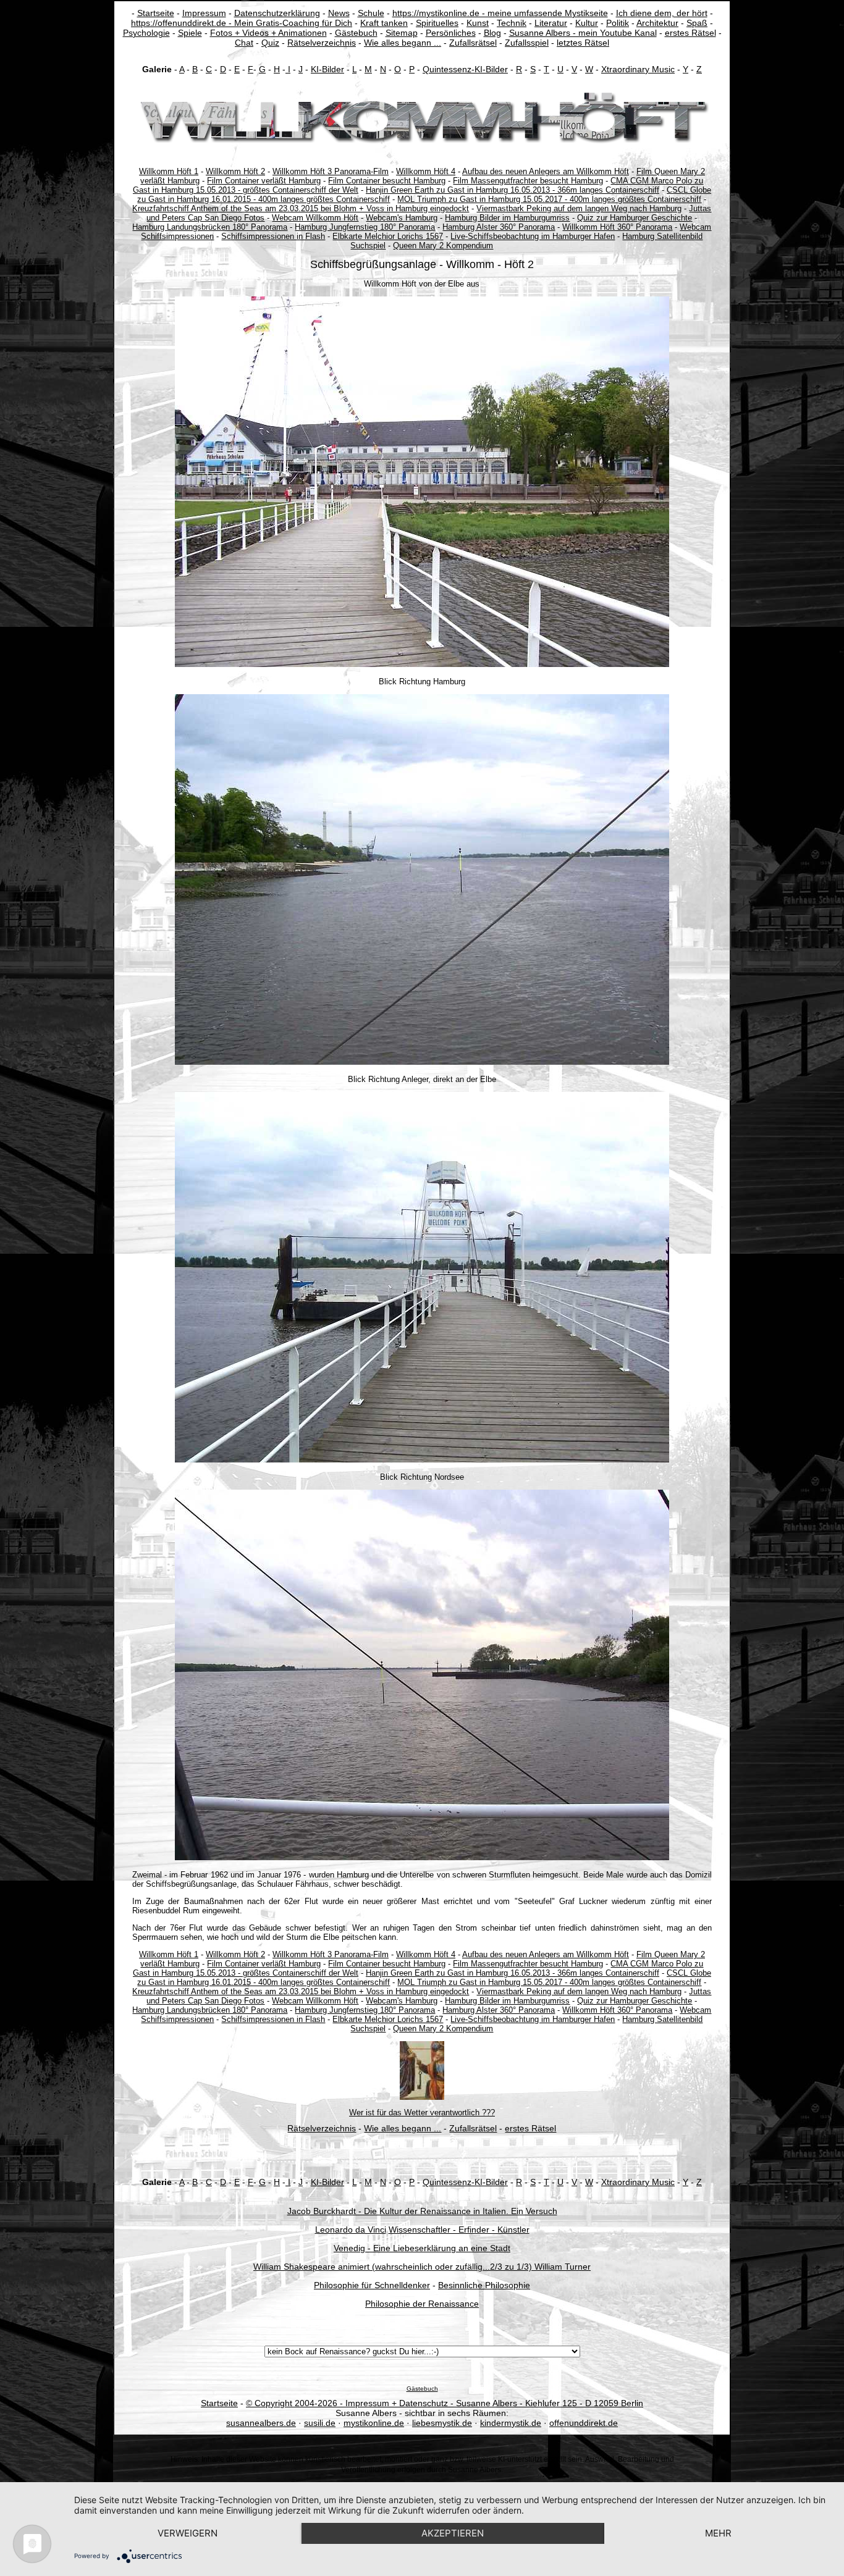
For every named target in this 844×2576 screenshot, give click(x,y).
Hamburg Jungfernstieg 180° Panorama (365, 227)
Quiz (270, 43)
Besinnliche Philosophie (484, 2285)
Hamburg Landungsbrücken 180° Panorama (210, 227)
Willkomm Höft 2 (235, 171)
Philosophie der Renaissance (422, 2304)
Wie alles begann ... (403, 43)
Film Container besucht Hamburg (387, 181)
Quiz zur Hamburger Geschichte (635, 218)
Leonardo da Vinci (351, 2230)
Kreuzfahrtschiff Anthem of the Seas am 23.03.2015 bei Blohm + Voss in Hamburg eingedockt (301, 208)
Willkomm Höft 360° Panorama (617, 227)
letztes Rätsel (583, 43)
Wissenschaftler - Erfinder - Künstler (459, 2230)
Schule (371, 13)
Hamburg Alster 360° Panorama (499, 227)
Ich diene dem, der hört (662, 13)
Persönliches (451, 33)
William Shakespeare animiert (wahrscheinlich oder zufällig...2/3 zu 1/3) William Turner (422, 2267)
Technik (512, 23)
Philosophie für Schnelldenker (372, 2285)
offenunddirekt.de (584, 2423)
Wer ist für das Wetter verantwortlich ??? (422, 2112)
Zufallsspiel (527, 43)
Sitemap (402, 33)
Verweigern (188, 2533)
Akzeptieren (453, 2533)
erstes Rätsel (690, 33)
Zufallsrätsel (473, 43)
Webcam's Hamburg (402, 218)
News (339, 13)
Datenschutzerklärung (277, 13)
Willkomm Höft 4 (426, 171)
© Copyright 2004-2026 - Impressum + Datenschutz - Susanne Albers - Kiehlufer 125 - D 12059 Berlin (445, 2403)
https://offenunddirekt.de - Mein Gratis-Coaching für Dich (242, 23)
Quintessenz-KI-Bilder (465, 69)
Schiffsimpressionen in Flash (273, 236)
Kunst (478, 23)
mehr (718, 2533)
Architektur (657, 23)
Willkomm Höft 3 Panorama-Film (331, 171)
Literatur (551, 23)
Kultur (587, 23)
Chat (244, 43)
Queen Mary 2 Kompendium (443, 245)
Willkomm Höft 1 (169, 171)
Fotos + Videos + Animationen (268, 33)
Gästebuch (356, 33)
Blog (492, 33)
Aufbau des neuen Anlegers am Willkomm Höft (546, 171)
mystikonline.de (374, 2423)
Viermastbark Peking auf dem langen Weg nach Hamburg (579, 208)
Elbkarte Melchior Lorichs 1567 (388, 236)
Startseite (156, 13)
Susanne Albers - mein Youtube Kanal (583, 33)
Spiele (190, 33)
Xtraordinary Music (638, 69)
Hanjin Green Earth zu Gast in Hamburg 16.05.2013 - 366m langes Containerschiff (513, 190)
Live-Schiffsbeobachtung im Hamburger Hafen (533, 236)
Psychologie (146, 33)
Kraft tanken (384, 23)
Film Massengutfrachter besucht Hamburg (528, 181)
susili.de (320, 2423)
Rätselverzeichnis (322, 43)
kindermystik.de (511, 2423)
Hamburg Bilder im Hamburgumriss (507, 218)
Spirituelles (437, 23)
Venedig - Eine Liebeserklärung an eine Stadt (422, 2248)
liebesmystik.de (442, 2423)
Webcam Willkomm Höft (315, 218)
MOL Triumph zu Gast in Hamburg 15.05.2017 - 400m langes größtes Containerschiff (549, 199)
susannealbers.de (261, 2423)
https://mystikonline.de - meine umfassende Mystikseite (500, 13)
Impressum (204, 13)
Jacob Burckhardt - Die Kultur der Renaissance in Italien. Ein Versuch (422, 2211)
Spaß (697, 23)
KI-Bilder (327, 69)
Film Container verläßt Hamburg (264, 181)
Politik (618, 23)
